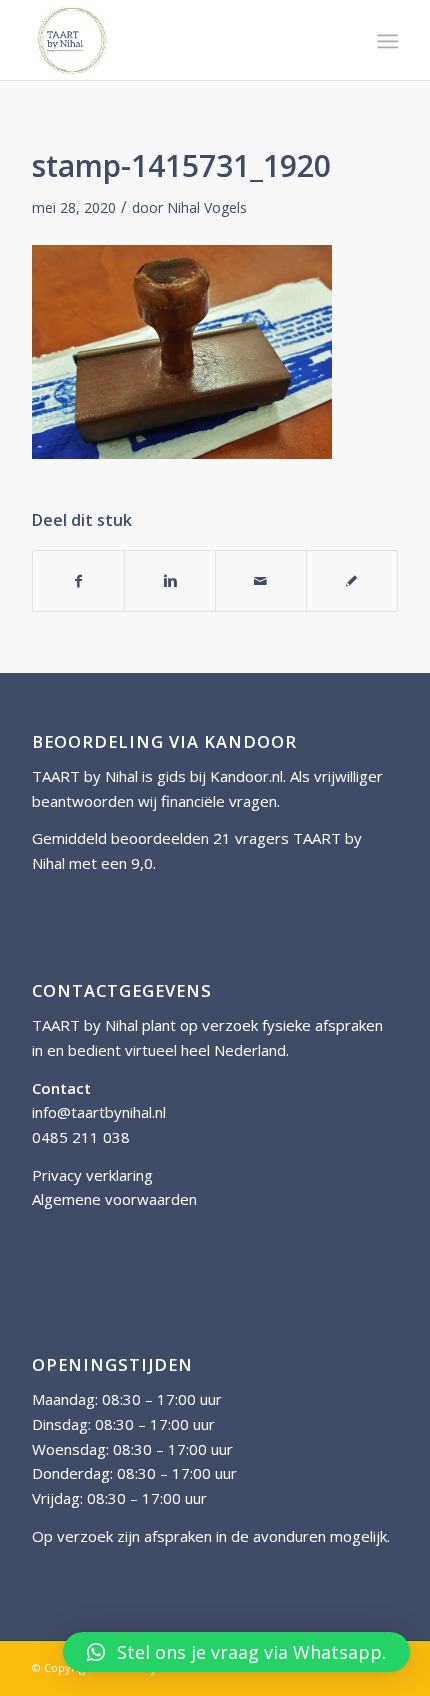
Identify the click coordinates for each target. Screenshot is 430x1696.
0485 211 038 (81, 1137)
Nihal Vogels (207, 207)
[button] (236, 1652)
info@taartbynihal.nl (99, 1112)
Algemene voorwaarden (114, 1199)
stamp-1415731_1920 (181, 165)
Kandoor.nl (246, 776)
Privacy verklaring (92, 1175)
